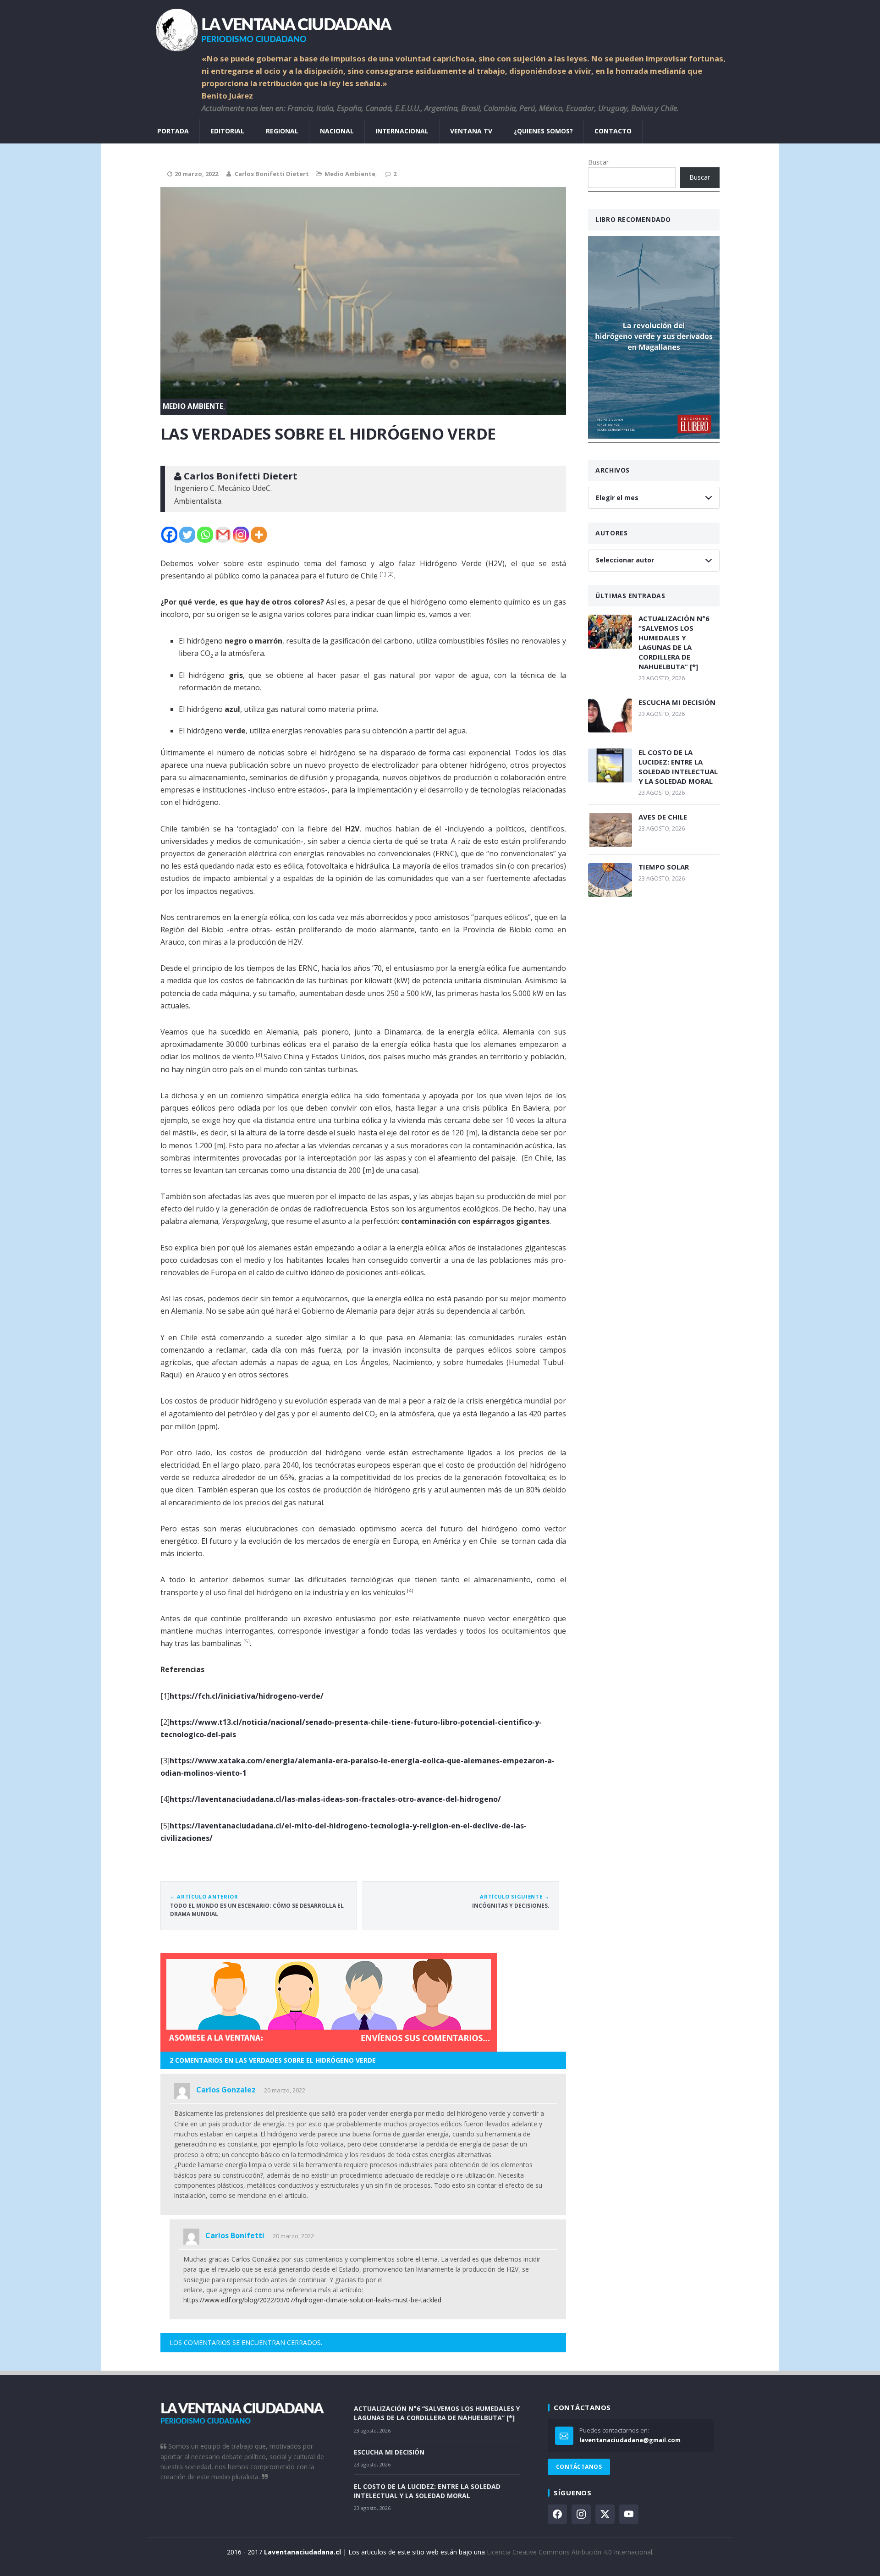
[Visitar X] (605, 2514)
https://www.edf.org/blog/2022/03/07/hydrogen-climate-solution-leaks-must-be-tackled (312, 2300)
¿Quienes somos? (543, 131)
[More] (259, 535)
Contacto (613, 131)
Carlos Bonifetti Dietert (272, 174)
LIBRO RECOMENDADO (633, 219)
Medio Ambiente (350, 174)
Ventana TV (471, 131)
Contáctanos (579, 2467)
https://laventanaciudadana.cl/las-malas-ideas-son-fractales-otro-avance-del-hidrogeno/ (335, 1799)
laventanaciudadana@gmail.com (630, 2440)
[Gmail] (223, 535)
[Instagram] (241, 535)
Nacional (337, 131)
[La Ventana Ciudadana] (440, 26)
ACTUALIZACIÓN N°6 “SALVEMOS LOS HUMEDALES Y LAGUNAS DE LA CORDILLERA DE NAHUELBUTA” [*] (674, 642)
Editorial (227, 131)
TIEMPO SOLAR (664, 867)
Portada (173, 131)
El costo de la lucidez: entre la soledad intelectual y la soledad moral (678, 767)
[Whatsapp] (205, 535)
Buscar (598, 162)
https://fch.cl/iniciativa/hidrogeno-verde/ (247, 1696)
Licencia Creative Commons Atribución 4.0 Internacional (569, 2552)
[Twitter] (187, 535)
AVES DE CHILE (663, 817)
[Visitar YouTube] (629, 2514)
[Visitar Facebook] (557, 2514)
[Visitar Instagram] (581, 2514)
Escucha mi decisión (677, 702)
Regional (282, 131)
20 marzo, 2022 (285, 2090)
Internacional (402, 131)
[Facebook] (169, 535)
